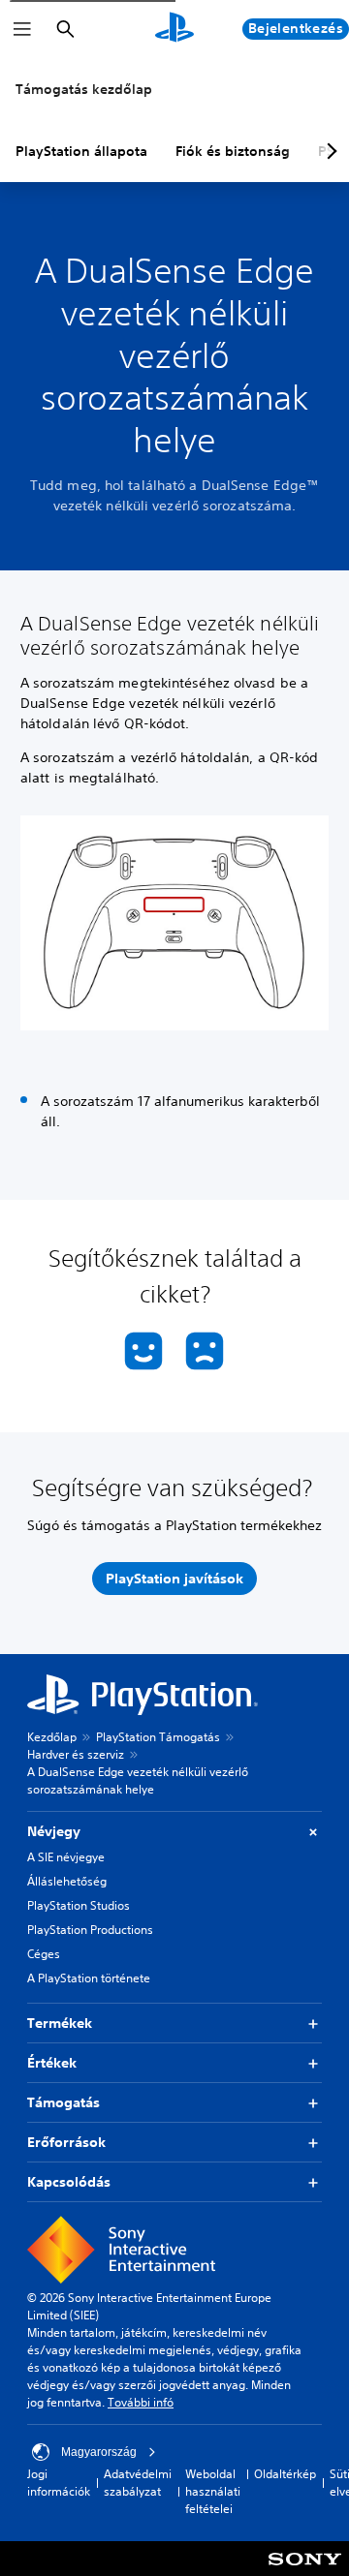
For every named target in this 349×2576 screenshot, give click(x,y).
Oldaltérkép (285, 2474)
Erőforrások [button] (66, 2142)
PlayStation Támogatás (158, 1737)
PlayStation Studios (79, 1905)
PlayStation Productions (90, 1930)
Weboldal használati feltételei (213, 2491)
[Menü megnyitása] (22, 29)
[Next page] (329, 151)
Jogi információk (59, 2483)
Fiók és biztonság (233, 151)
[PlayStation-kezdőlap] (174, 29)
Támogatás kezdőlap (84, 89)
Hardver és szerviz (76, 1754)
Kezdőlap (52, 1737)
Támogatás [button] (63, 2102)
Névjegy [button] (54, 1831)
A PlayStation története (89, 1978)
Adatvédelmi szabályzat (138, 2483)
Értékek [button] (52, 2063)
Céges (44, 1954)
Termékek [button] (60, 2023)
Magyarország (99, 2452)
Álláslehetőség (67, 1881)
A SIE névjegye (66, 1857)
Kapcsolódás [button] (69, 2182)
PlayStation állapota (81, 151)
